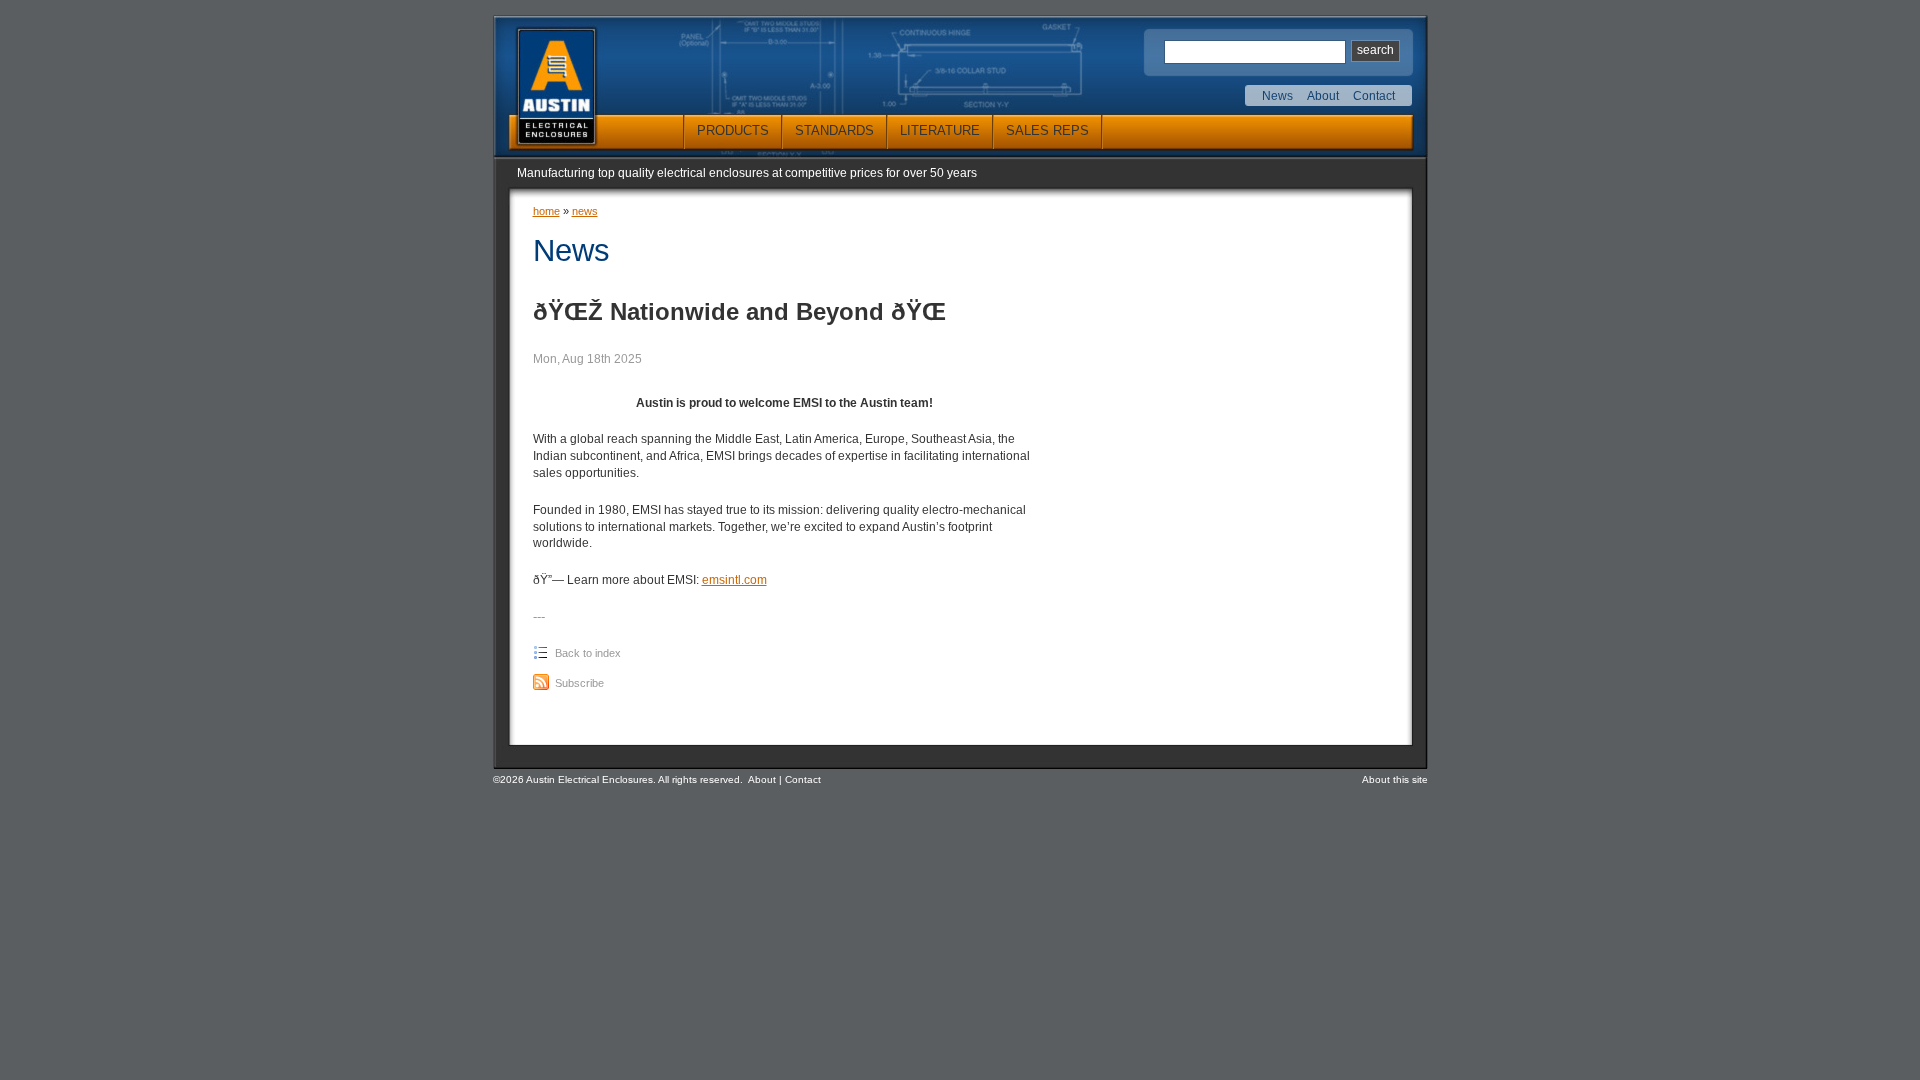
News (1277, 96)
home (546, 211)
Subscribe (578, 683)
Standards (834, 130)
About (1323, 96)
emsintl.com (734, 580)
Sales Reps (1047, 130)
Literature (940, 130)
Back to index (586, 653)
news (585, 211)
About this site (1395, 779)
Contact (1374, 96)
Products (733, 130)
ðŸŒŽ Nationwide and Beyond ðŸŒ (739, 311)
